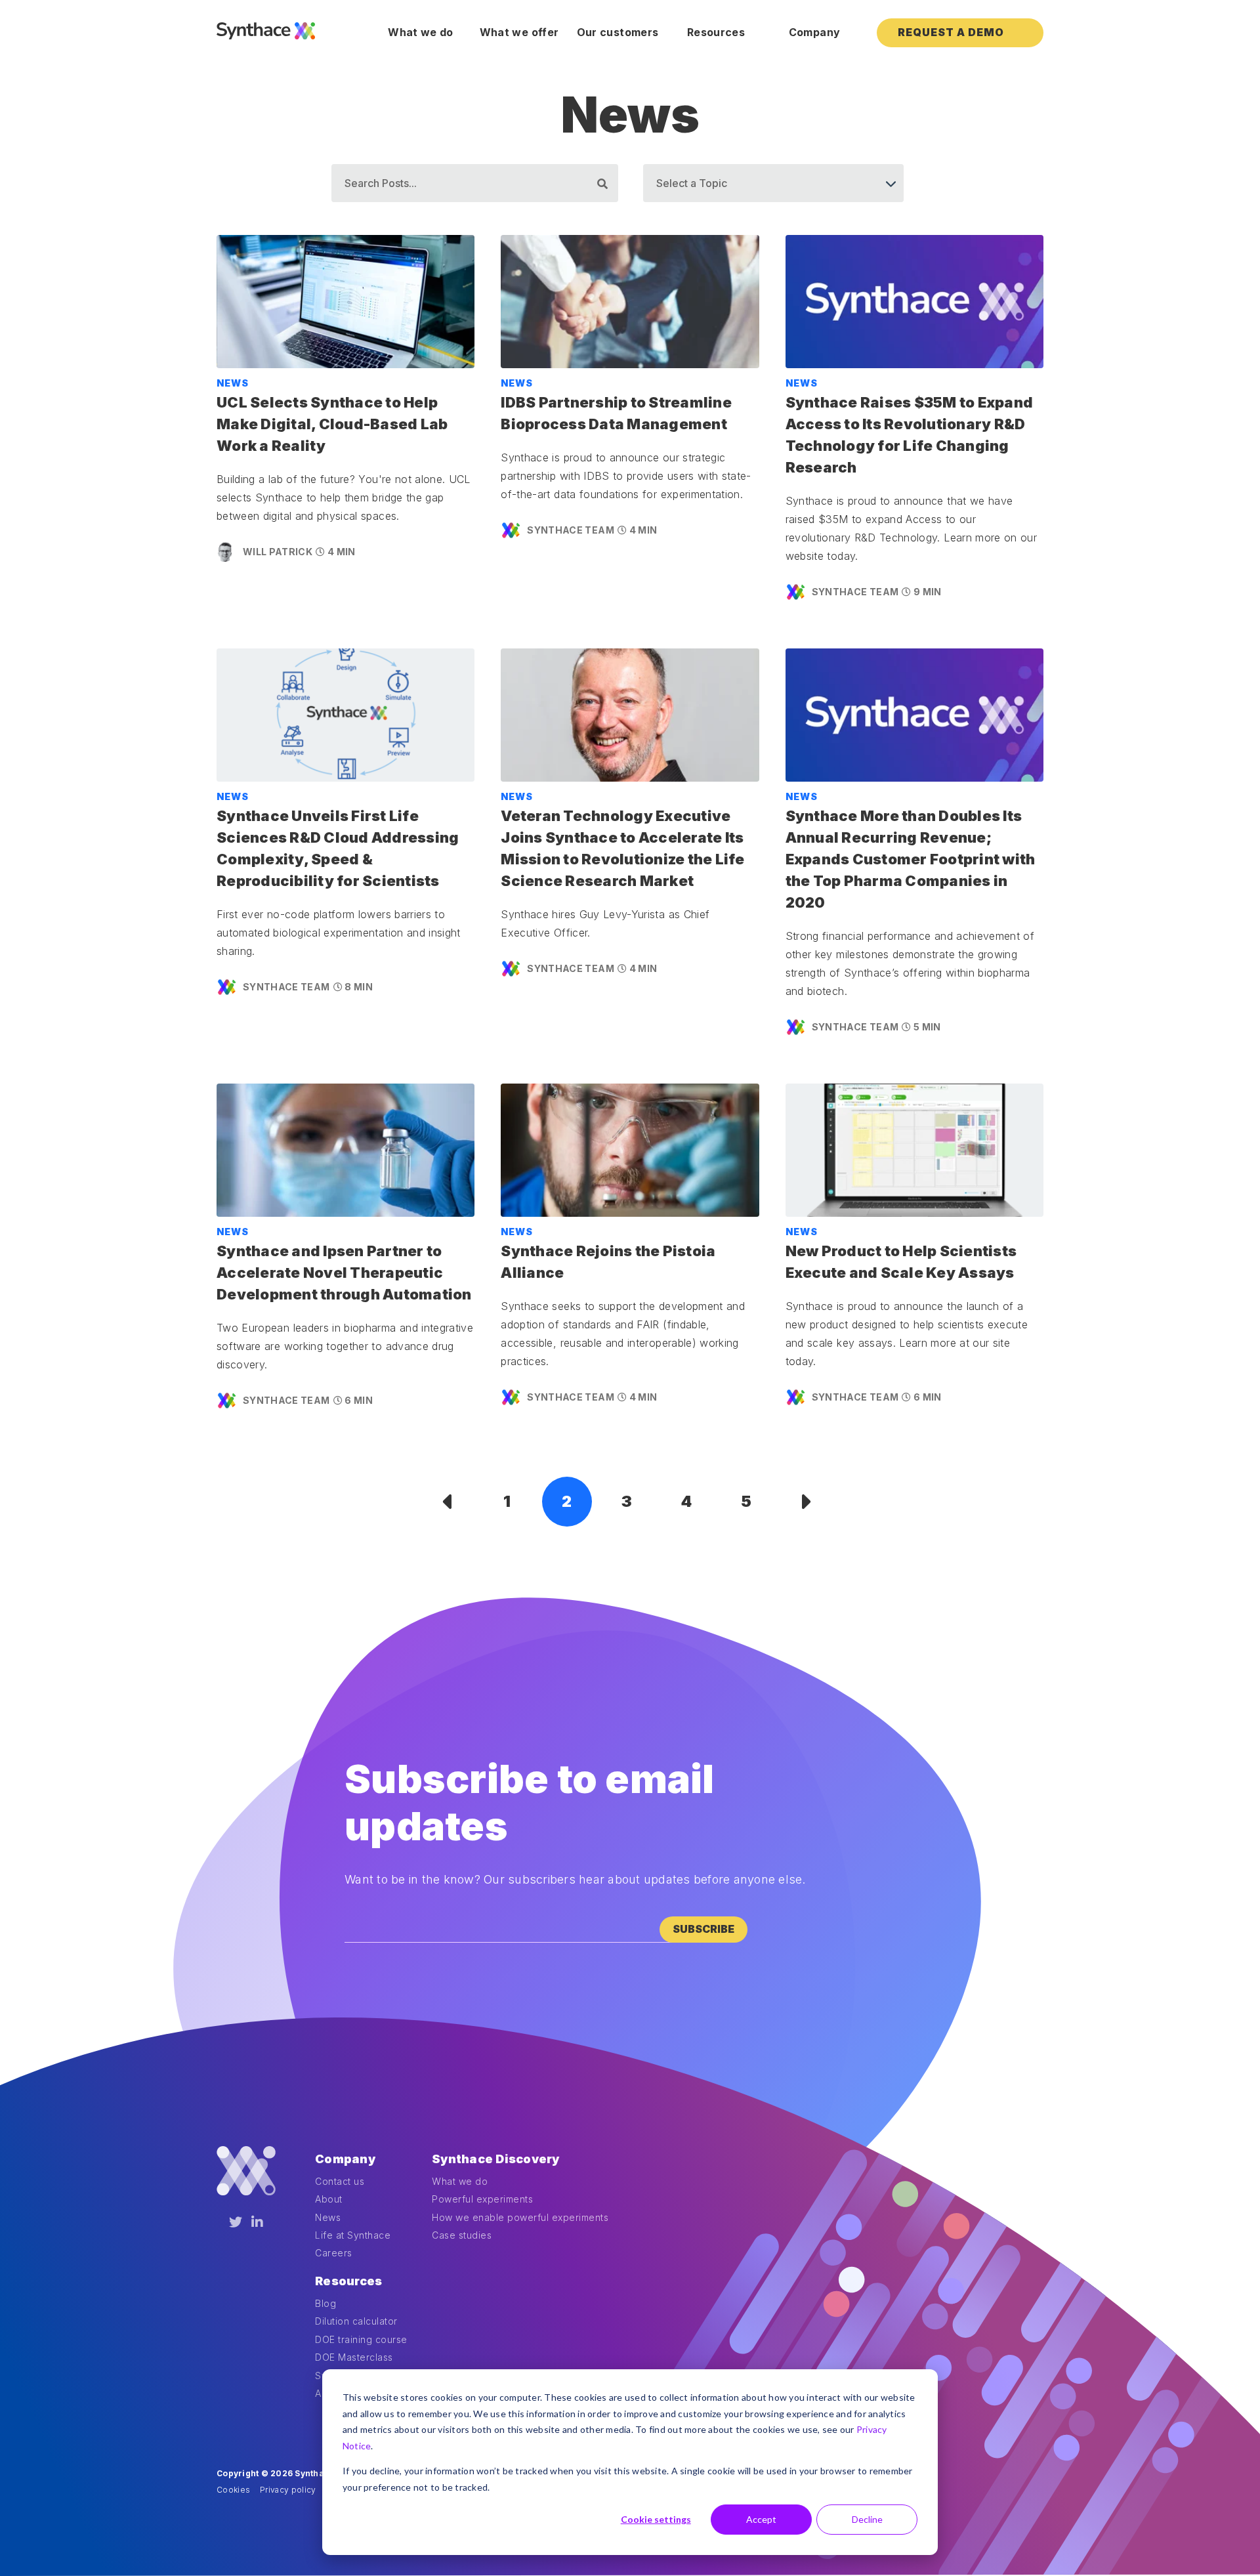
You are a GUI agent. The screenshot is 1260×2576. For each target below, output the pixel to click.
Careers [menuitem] (334, 2253)
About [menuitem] (329, 2199)
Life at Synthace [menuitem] (353, 2235)
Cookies (233, 2490)
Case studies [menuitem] (462, 2235)
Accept (761, 2519)
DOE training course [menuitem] (361, 2339)
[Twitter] (236, 2222)
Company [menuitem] (814, 32)
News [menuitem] (328, 2217)
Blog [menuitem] (325, 2303)
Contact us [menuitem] (340, 2181)
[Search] (602, 184)
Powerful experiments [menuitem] (482, 2199)
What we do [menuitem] (421, 32)
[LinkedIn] (257, 2222)
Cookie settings (656, 2519)
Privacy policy (288, 2490)
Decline (867, 2519)
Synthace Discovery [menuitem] (496, 2159)
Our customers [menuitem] (618, 32)
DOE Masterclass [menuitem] (354, 2357)
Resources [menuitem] (716, 32)
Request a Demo (951, 32)
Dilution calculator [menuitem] (356, 2321)
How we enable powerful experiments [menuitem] (520, 2217)
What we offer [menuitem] (519, 32)
